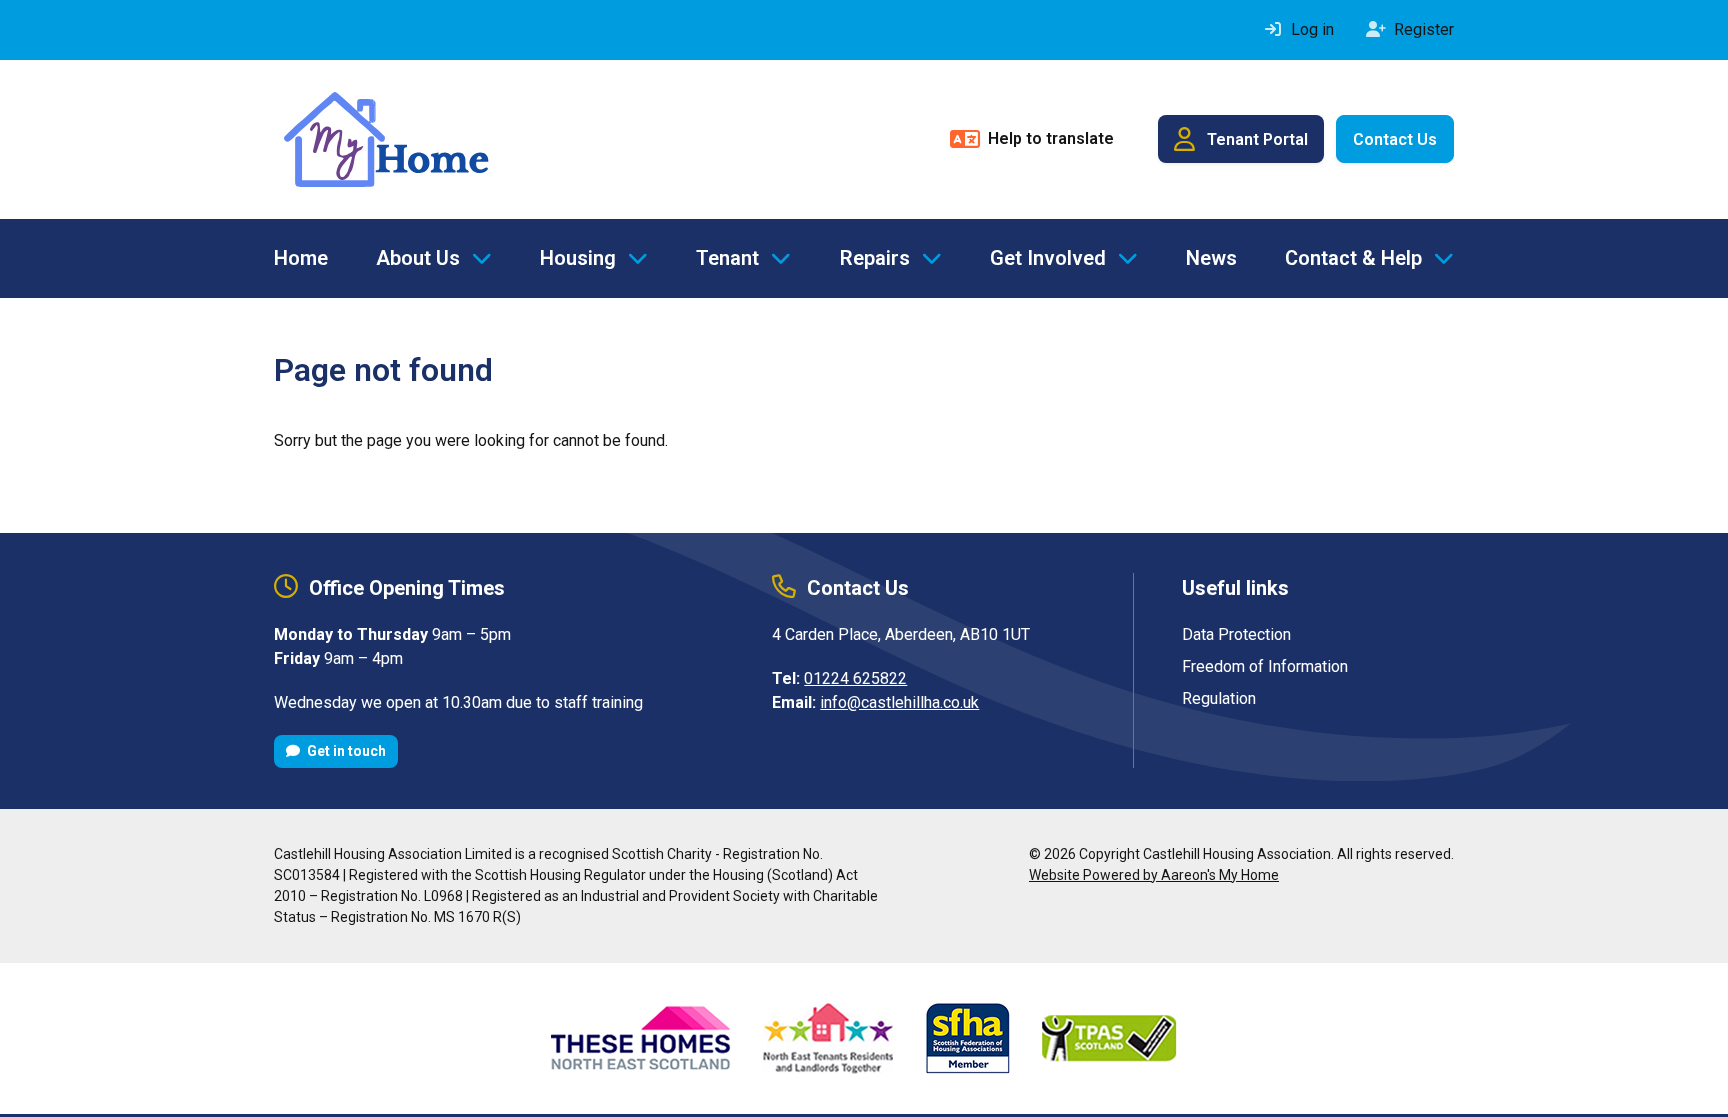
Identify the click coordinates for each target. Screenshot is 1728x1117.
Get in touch (345, 751)
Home (301, 258)
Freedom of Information (1265, 666)
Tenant (727, 258)
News (1211, 258)
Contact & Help (1353, 258)
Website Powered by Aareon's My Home (1154, 875)
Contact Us (1395, 139)
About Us (418, 258)
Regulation (1219, 698)
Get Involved (1048, 258)
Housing (578, 258)
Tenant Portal (1257, 139)
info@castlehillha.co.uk (899, 702)
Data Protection (1236, 634)
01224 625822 (855, 678)
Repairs (875, 258)
